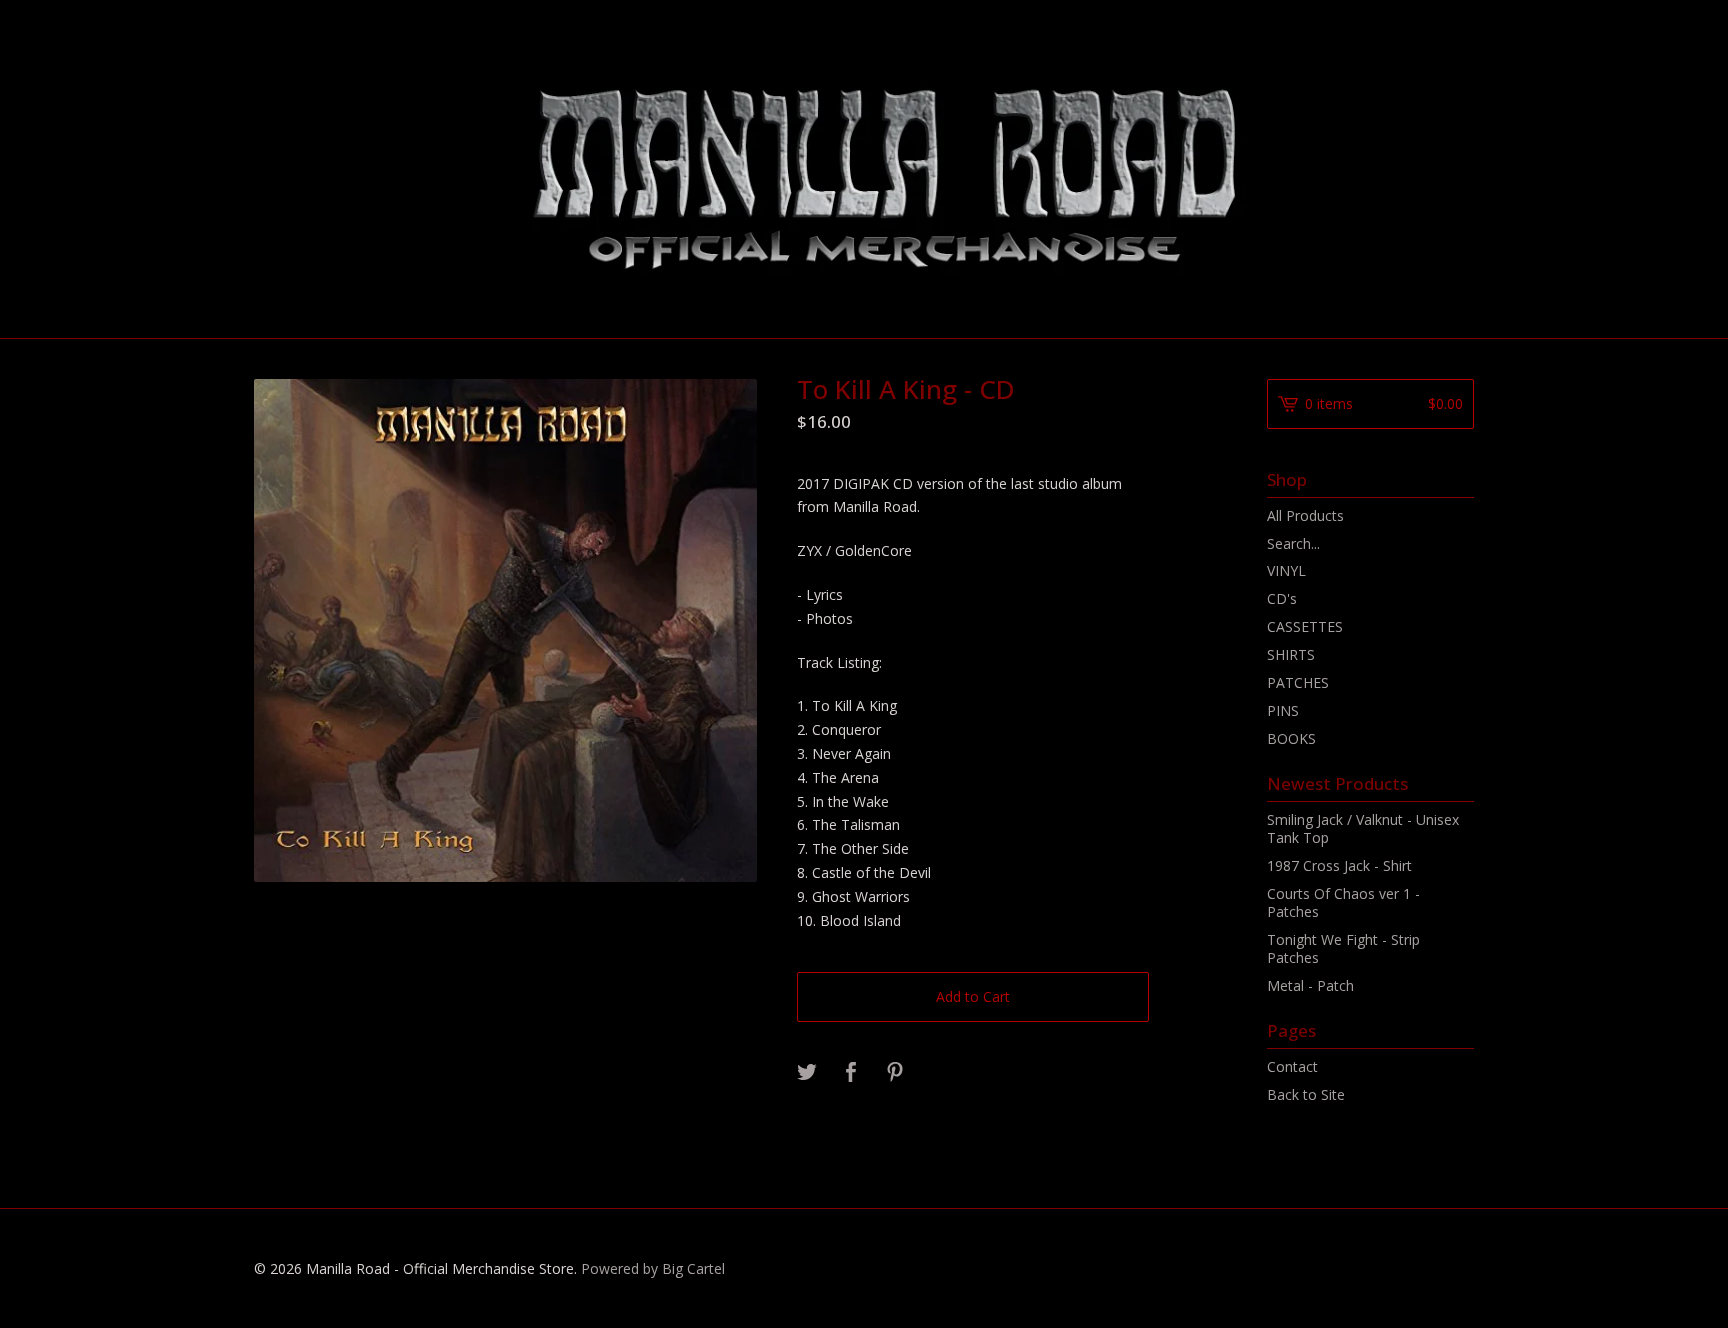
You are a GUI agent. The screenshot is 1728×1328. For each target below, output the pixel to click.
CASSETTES (1305, 626)
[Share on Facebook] (851, 1073)
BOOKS (1291, 738)
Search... (1293, 544)
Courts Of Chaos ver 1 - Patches (1343, 902)
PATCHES (1298, 682)
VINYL (1286, 570)
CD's (1282, 598)
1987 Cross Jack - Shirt (1339, 865)
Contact (1292, 1066)
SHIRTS (1291, 654)
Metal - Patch (1310, 985)
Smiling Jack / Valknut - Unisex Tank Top (1363, 828)
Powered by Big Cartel (653, 1268)
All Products (1305, 515)
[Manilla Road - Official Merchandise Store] (864, 167)
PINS (1283, 710)
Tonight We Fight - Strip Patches (1343, 948)
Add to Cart (973, 996)
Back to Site (1306, 1094)
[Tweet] (807, 1073)
